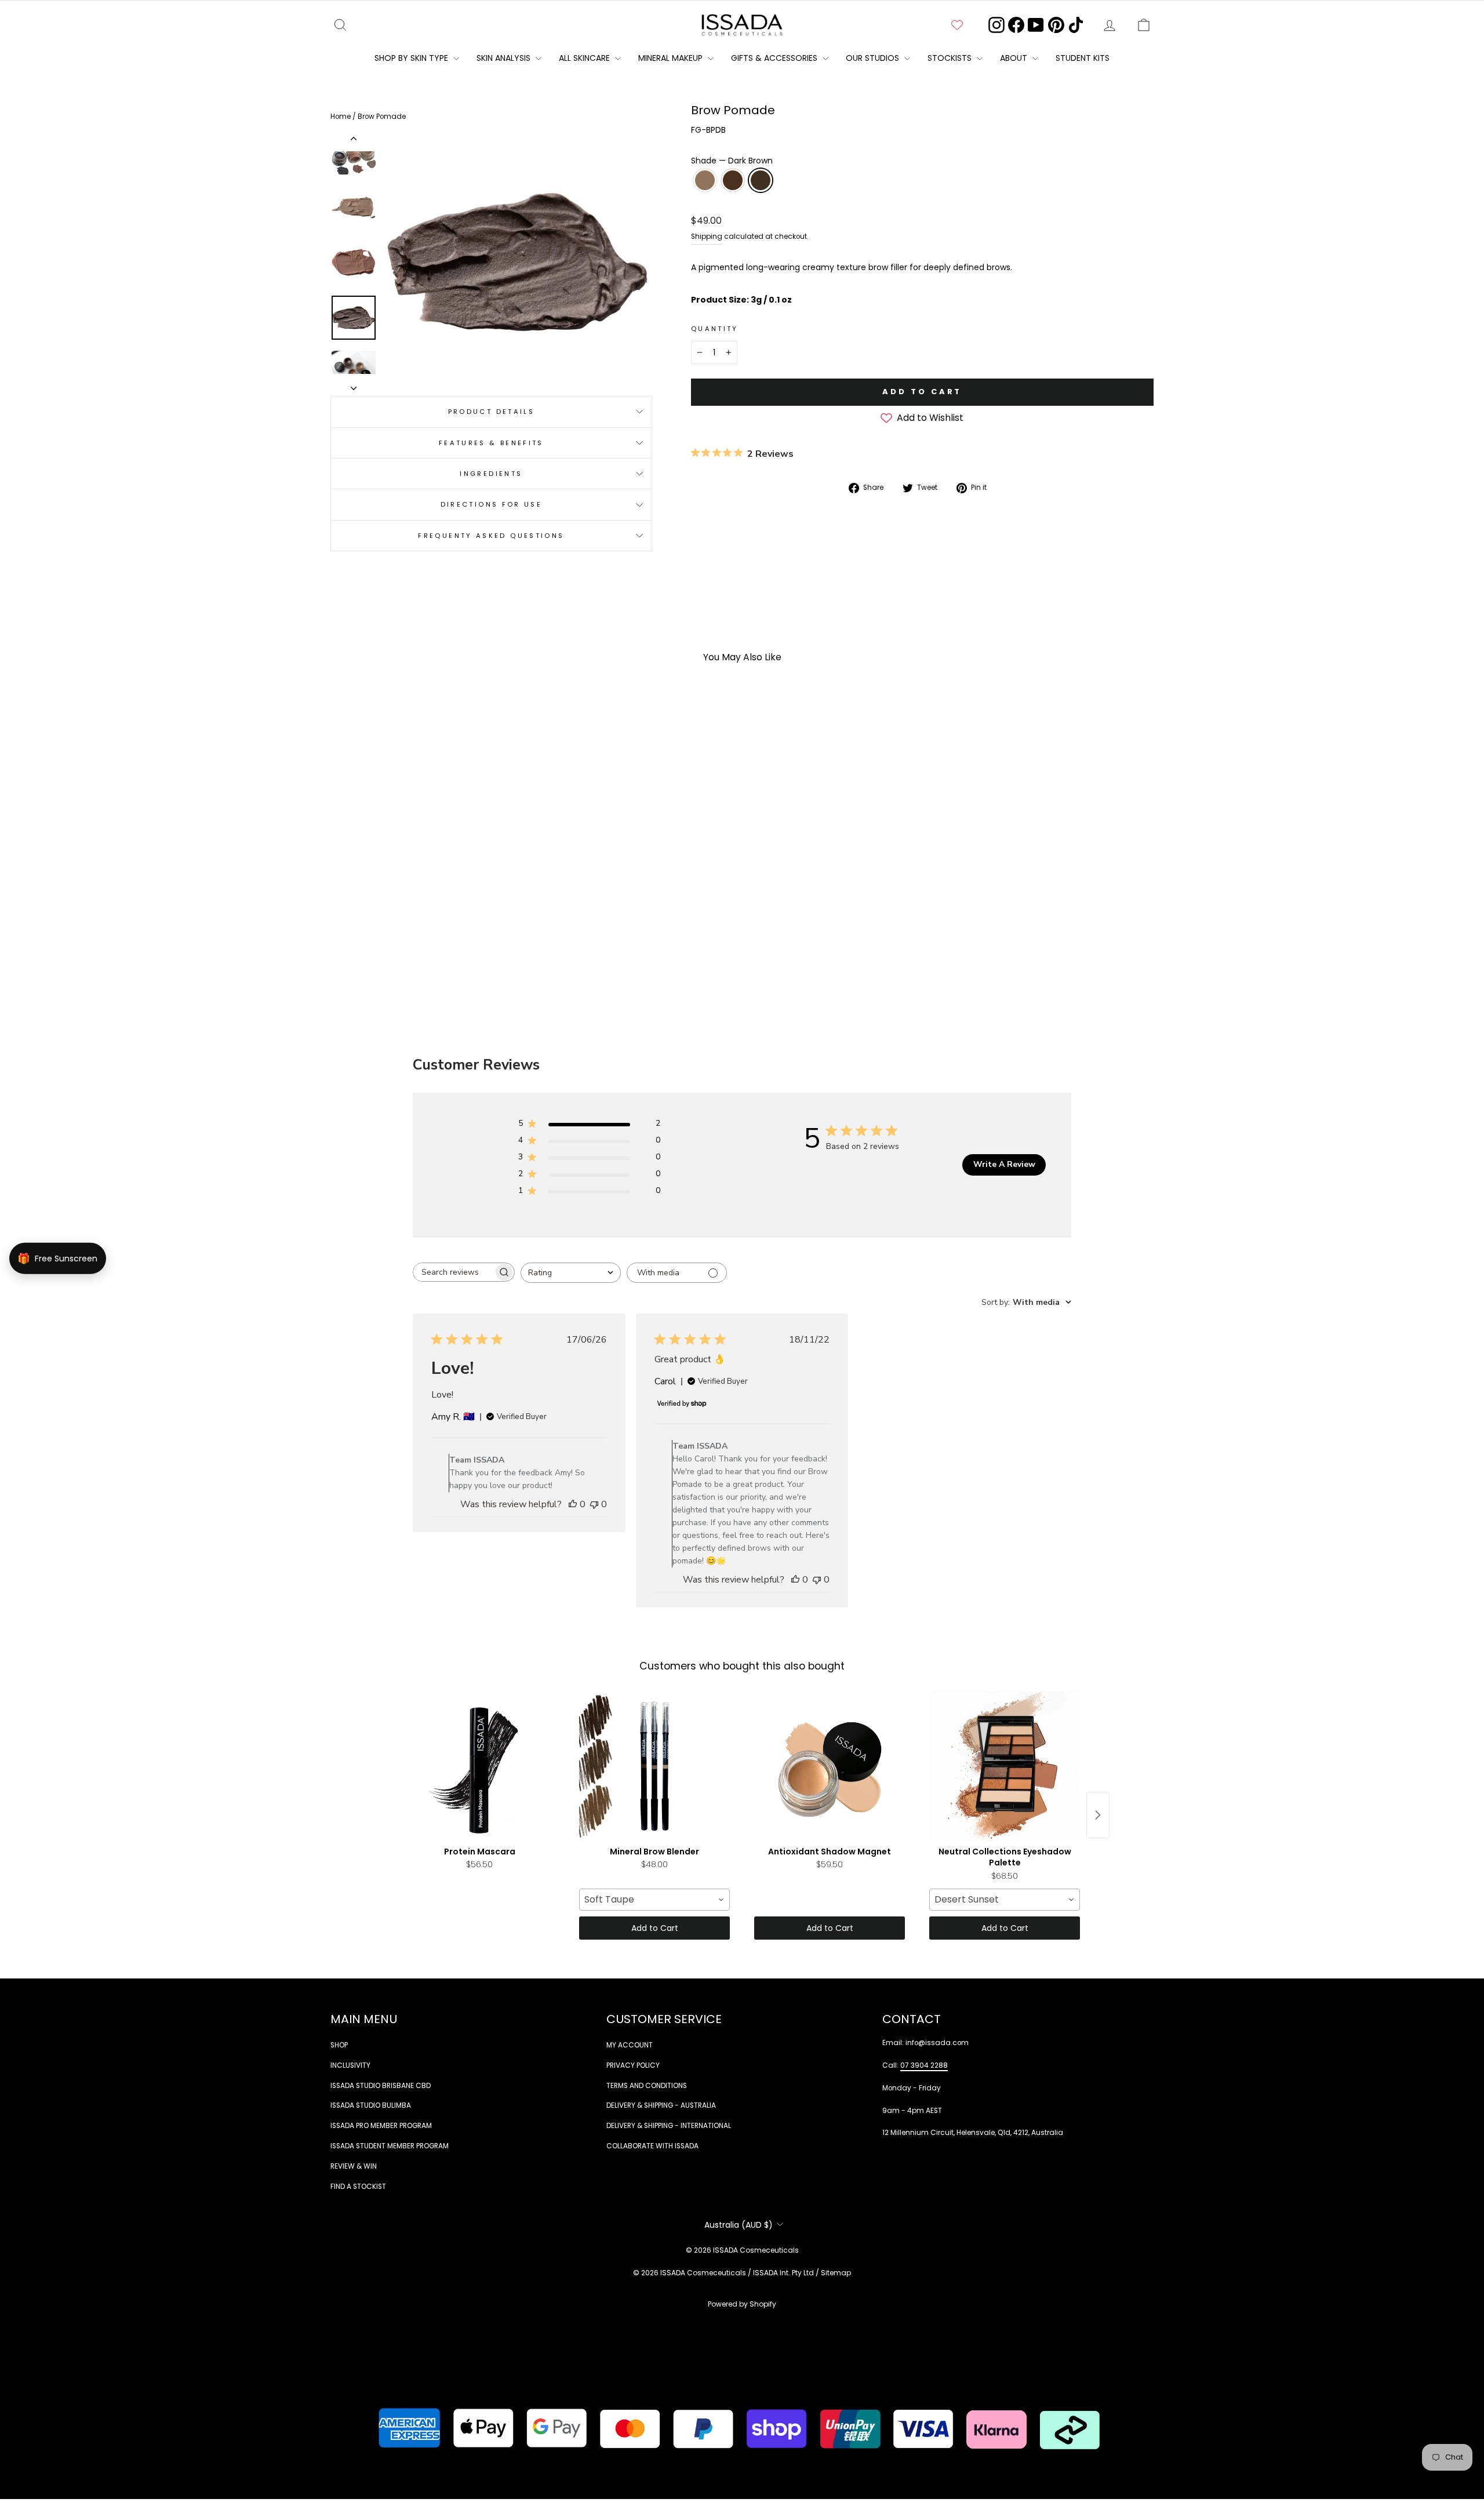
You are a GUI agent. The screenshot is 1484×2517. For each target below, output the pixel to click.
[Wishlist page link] (957, 25)
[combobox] (571, 1273)
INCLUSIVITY (350, 2065)
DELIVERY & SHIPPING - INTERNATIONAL (669, 2126)
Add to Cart (655, 1928)
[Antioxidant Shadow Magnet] (830, 1766)
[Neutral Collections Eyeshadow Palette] (1005, 1766)
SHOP (339, 2045)
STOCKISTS (951, 58)
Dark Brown (761, 180)
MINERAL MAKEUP (672, 58)
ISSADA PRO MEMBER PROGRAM (381, 2126)
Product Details (491, 412)
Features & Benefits (491, 443)
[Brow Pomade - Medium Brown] (429, 947)
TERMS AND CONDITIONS (647, 2086)
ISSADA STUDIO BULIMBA (371, 2105)
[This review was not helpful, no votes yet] (594, 1504)
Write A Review (1004, 1164)
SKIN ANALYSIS (505, 58)
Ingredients (491, 474)
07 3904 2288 (924, 2065)
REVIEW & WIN (354, 2166)
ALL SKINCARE (585, 58)
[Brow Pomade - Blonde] (413, 947)
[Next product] (1098, 1815)
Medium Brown (733, 180)
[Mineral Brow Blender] (654, 1766)
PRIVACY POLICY (633, 2065)
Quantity (715, 329)
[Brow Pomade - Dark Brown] (444, 947)
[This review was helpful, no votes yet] (573, 1504)
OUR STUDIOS (874, 58)
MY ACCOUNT (630, 2045)
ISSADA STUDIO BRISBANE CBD (381, 2086)
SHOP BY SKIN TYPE (412, 58)
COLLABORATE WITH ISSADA (652, 2146)
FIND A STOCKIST (358, 2187)
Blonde (705, 180)
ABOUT (1015, 58)
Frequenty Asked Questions (491, 536)
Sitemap (836, 2273)
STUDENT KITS (1083, 58)
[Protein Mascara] (479, 1766)
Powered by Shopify (742, 2304)
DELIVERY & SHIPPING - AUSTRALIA (661, 2105)
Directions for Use (491, 504)
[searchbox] (453, 1272)
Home (341, 117)
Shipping (707, 237)
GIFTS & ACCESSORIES (775, 58)
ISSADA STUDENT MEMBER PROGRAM (390, 2146)
